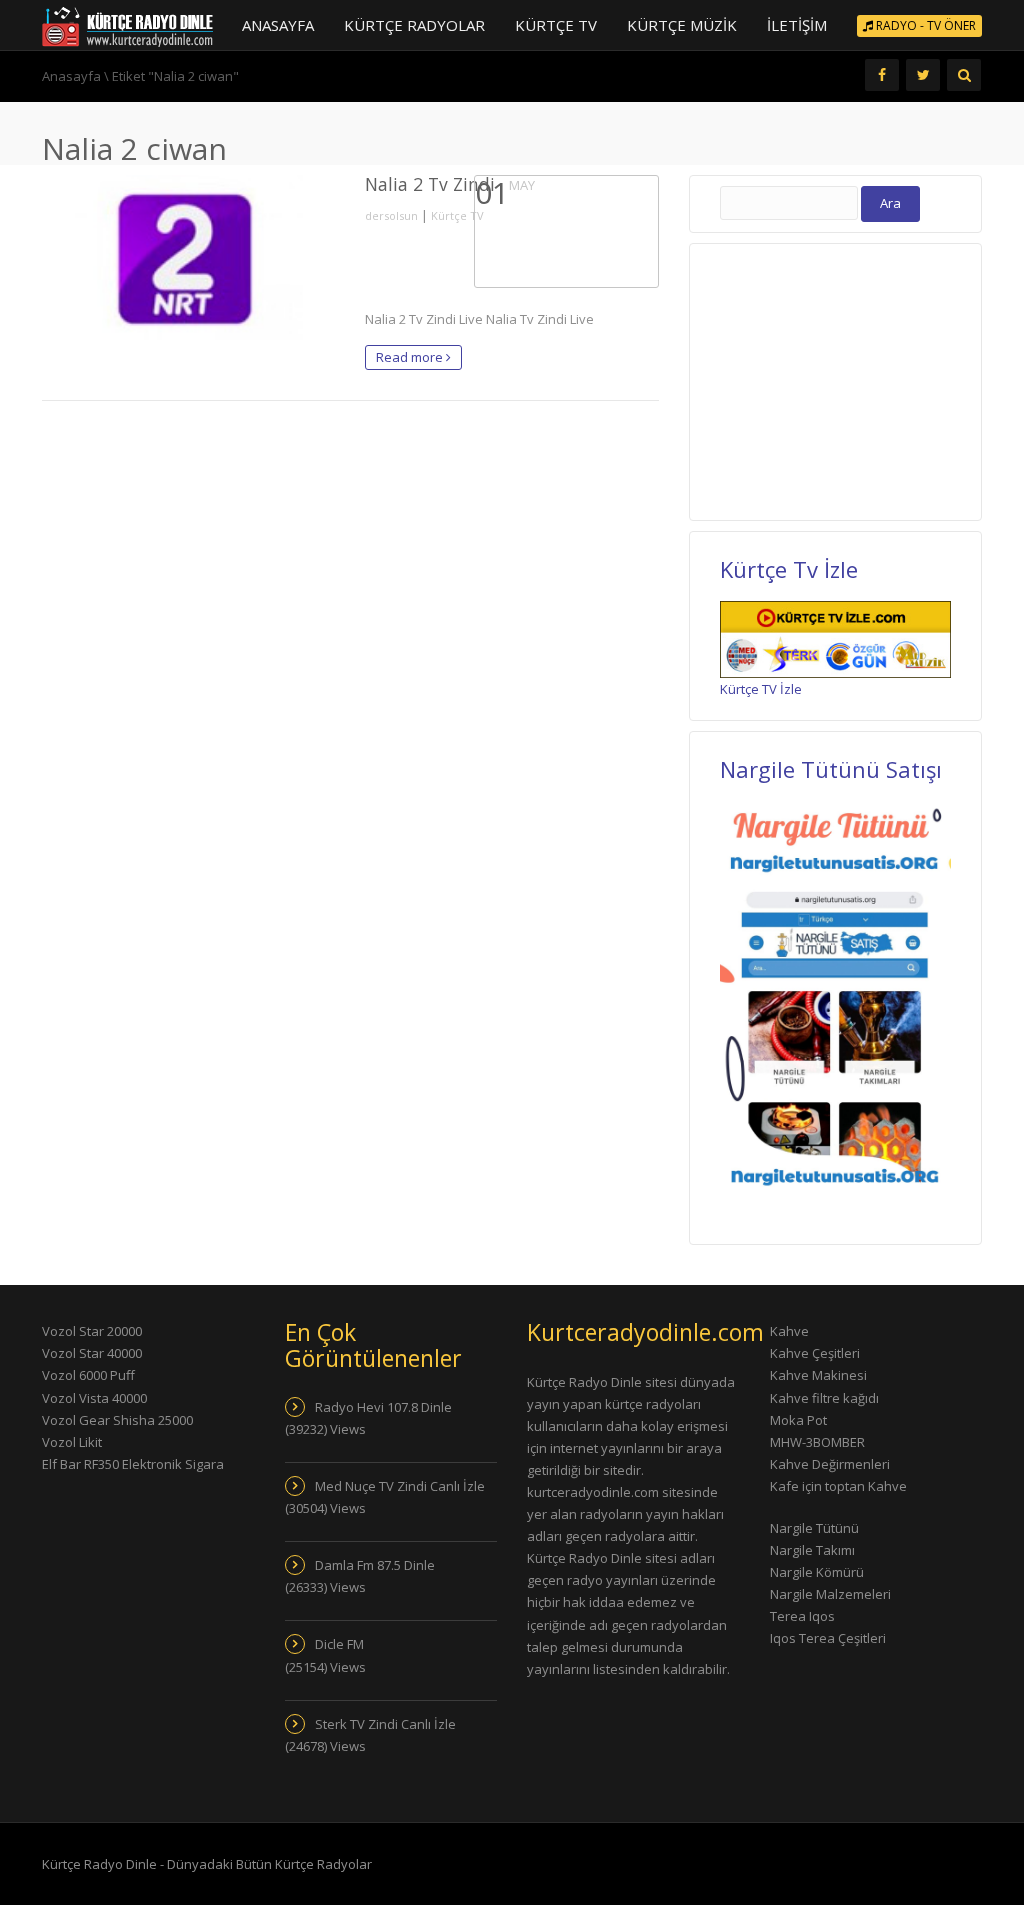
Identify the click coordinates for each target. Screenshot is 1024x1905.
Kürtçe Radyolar (414, 25)
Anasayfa (278, 25)
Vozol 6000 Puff (88, 1375)
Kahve (789, 1331)
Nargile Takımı (812, 1550)
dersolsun (391, 215)
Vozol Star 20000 (92, 1331)
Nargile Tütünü (814, 1528)
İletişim (797, 25)
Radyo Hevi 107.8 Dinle (383, 1407)
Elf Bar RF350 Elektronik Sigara (133, 1464)
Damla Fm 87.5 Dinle (375, 1565)
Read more (411, 357)
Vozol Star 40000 (92, 1353)
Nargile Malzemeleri (830, 1594)
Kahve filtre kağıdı (824, 1398)
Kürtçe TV (556, 25)
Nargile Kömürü (817, 1572)
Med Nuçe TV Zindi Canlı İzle (400, 1486)
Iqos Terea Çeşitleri (828, 1638)
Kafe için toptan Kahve (838, 1486)
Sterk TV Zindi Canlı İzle (385, 1724)
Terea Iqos (802, 1616)
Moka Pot (798, 1420)
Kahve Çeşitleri (815, 1353)
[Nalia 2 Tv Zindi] (188, 257)
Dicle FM (339, 1644)
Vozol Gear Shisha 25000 (117, 1420)
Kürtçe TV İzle (761, 689)
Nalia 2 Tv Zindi (430, 184)
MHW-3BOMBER (817, 1442)
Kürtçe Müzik (682, 25)
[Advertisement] (862, 379)
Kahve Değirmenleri (830, 1464)
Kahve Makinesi (818, 1375)
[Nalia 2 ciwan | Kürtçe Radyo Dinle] (127, 25)
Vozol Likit (72, 1442)
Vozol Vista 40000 (94, 1398)
